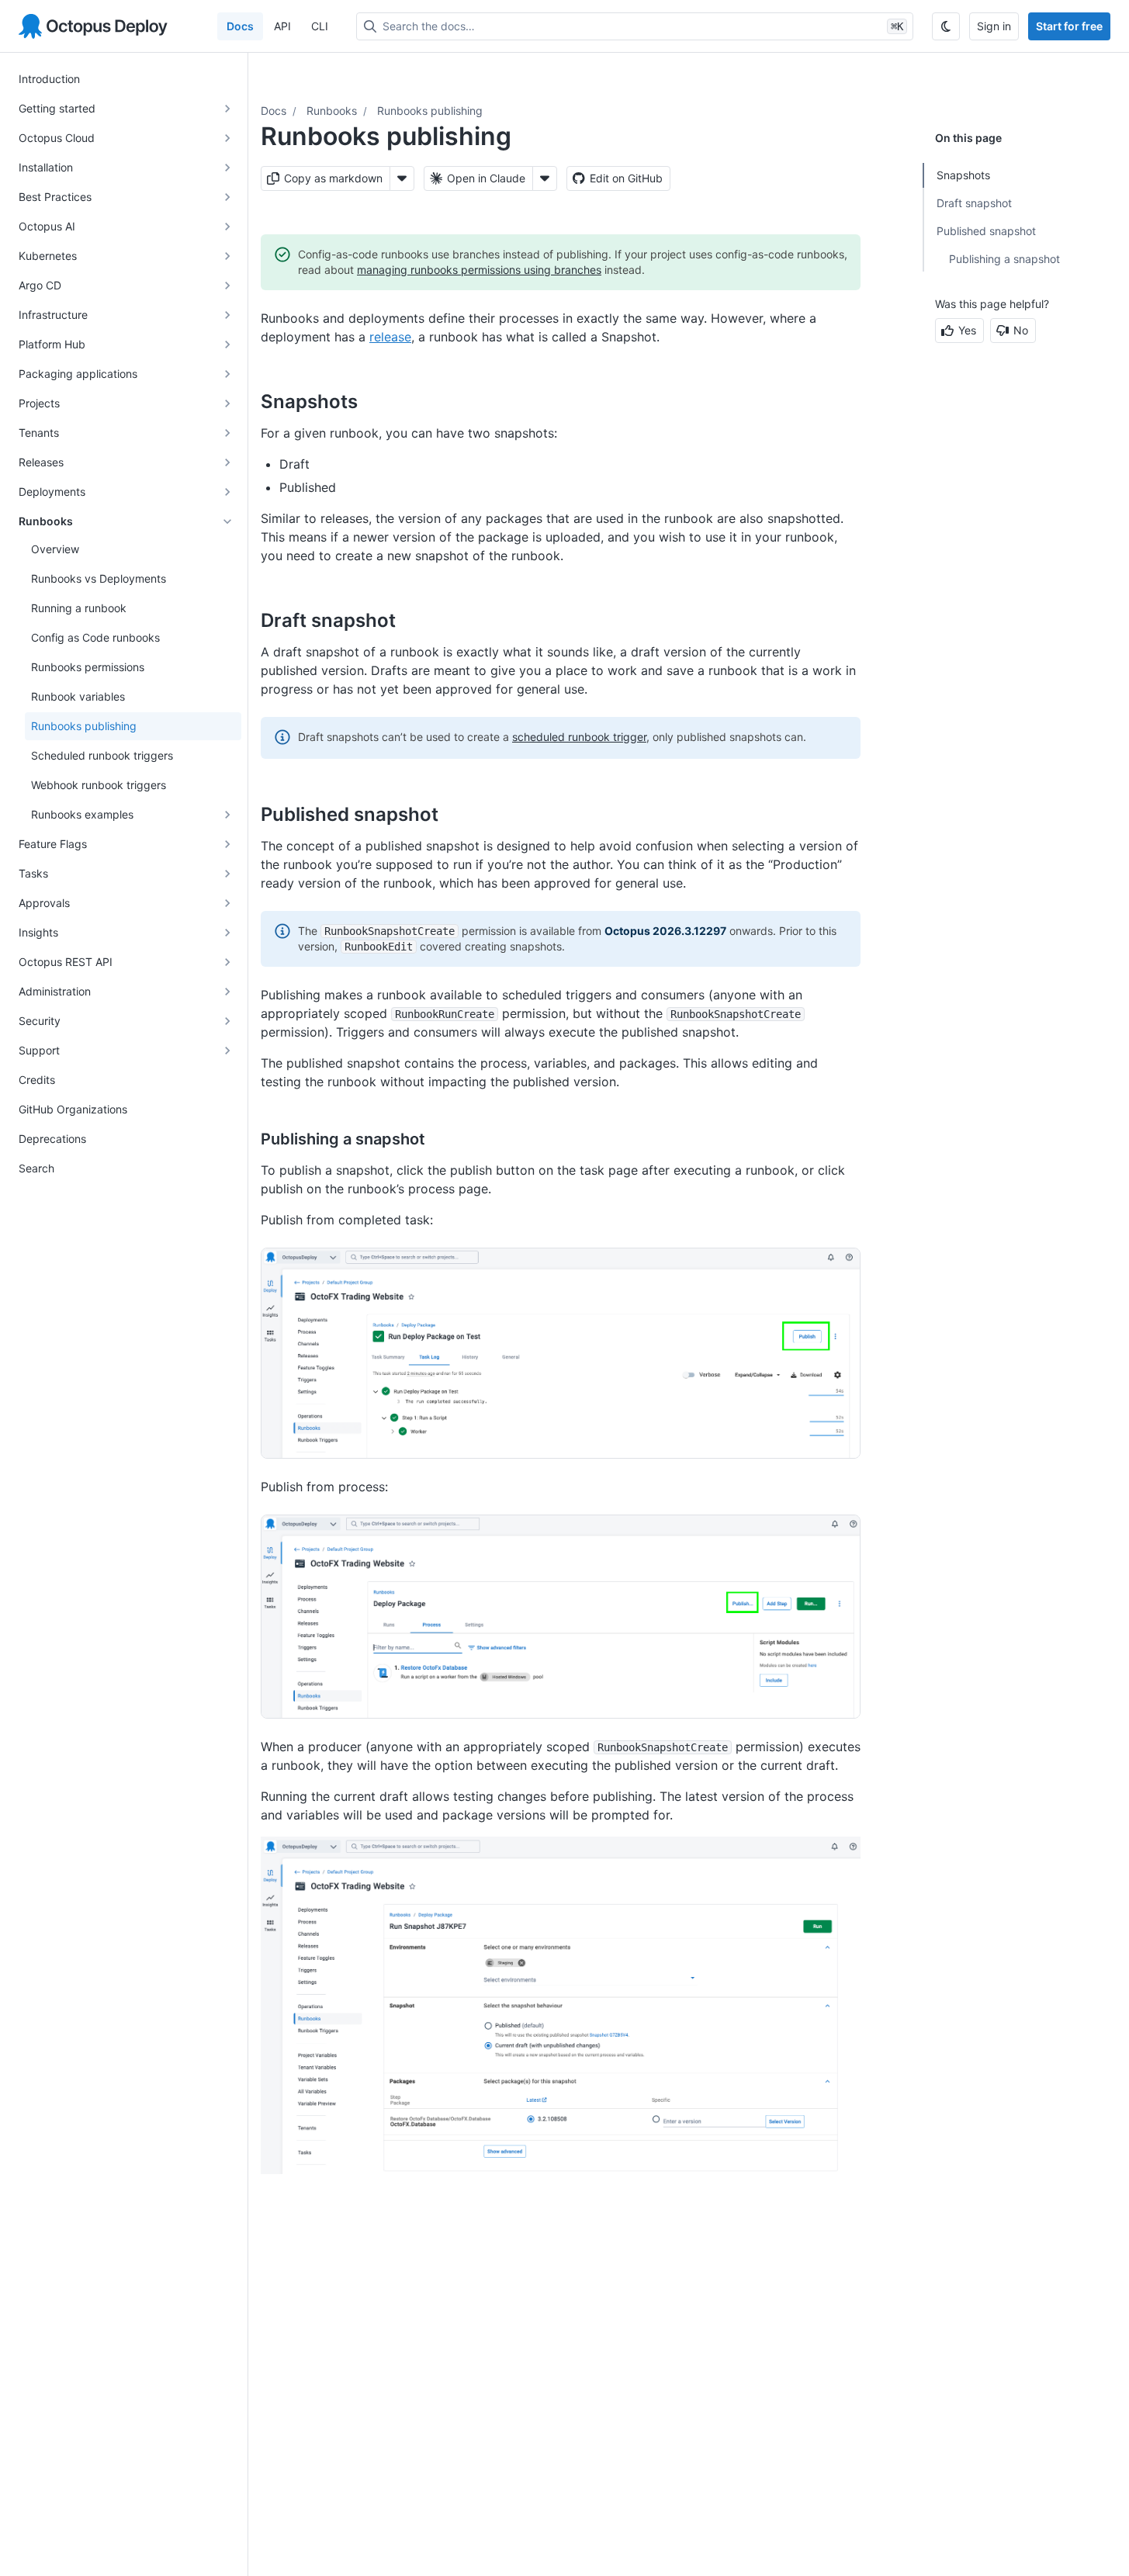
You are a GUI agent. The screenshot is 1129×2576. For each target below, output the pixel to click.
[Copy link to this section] (375, 401)
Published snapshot (986, 231)
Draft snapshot (974, 203)
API (282, 26)
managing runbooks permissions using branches (479, 270)
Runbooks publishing (430, 111)
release (390, 337)
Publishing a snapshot (1004, 259)
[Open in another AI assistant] (545, 178)
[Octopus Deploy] (93, 26)
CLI (320, 26)
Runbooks (332, 111)
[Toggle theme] (946, 26)
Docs (240, 26)
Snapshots (963, 175)
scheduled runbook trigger (579, 737)
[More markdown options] (402, 178)
